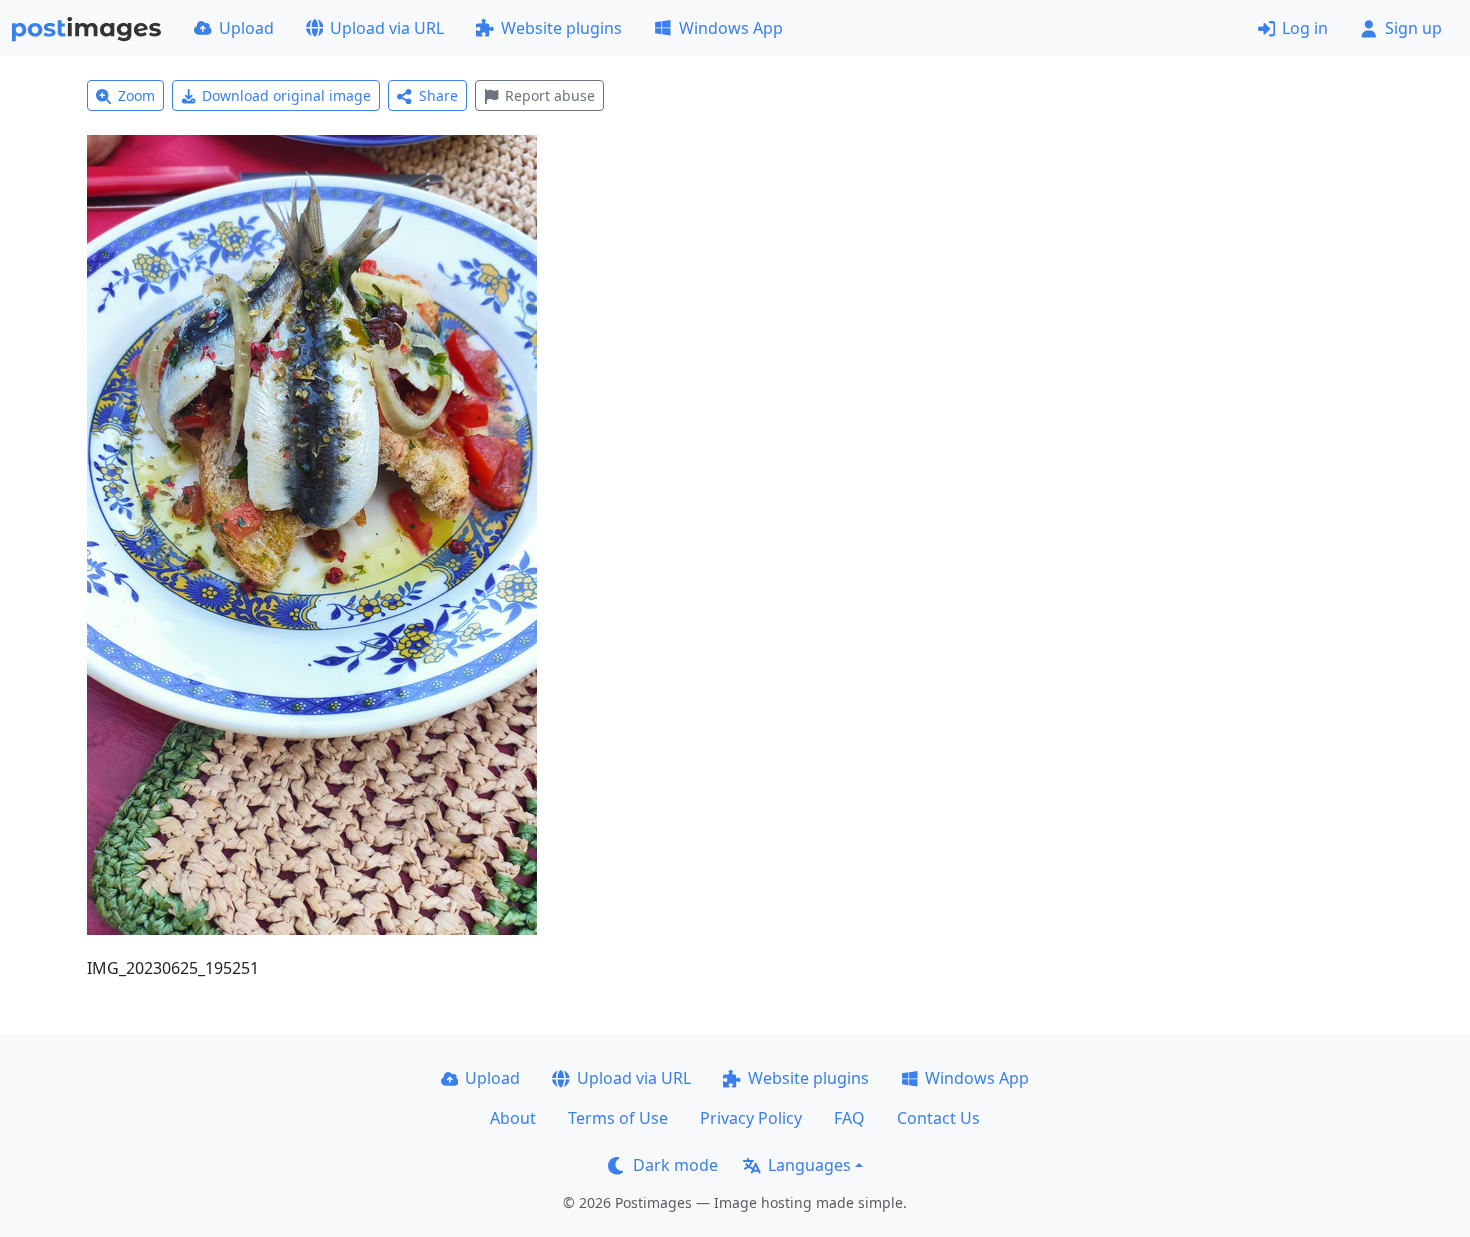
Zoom (136, 95)
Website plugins (561, 28)
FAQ (849, 1118)
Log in (1305, 28)
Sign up (1413, 28)
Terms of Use (618, 1118)
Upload (246, 28)
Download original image (286, 95)
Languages (809, 1165)
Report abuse (550, 95)
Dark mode (675, 1165)
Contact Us (938, 1118)
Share (438, 95)
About (513, 1118)
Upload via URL (387, 28)
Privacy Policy (751, 1118)
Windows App (731, 28)
